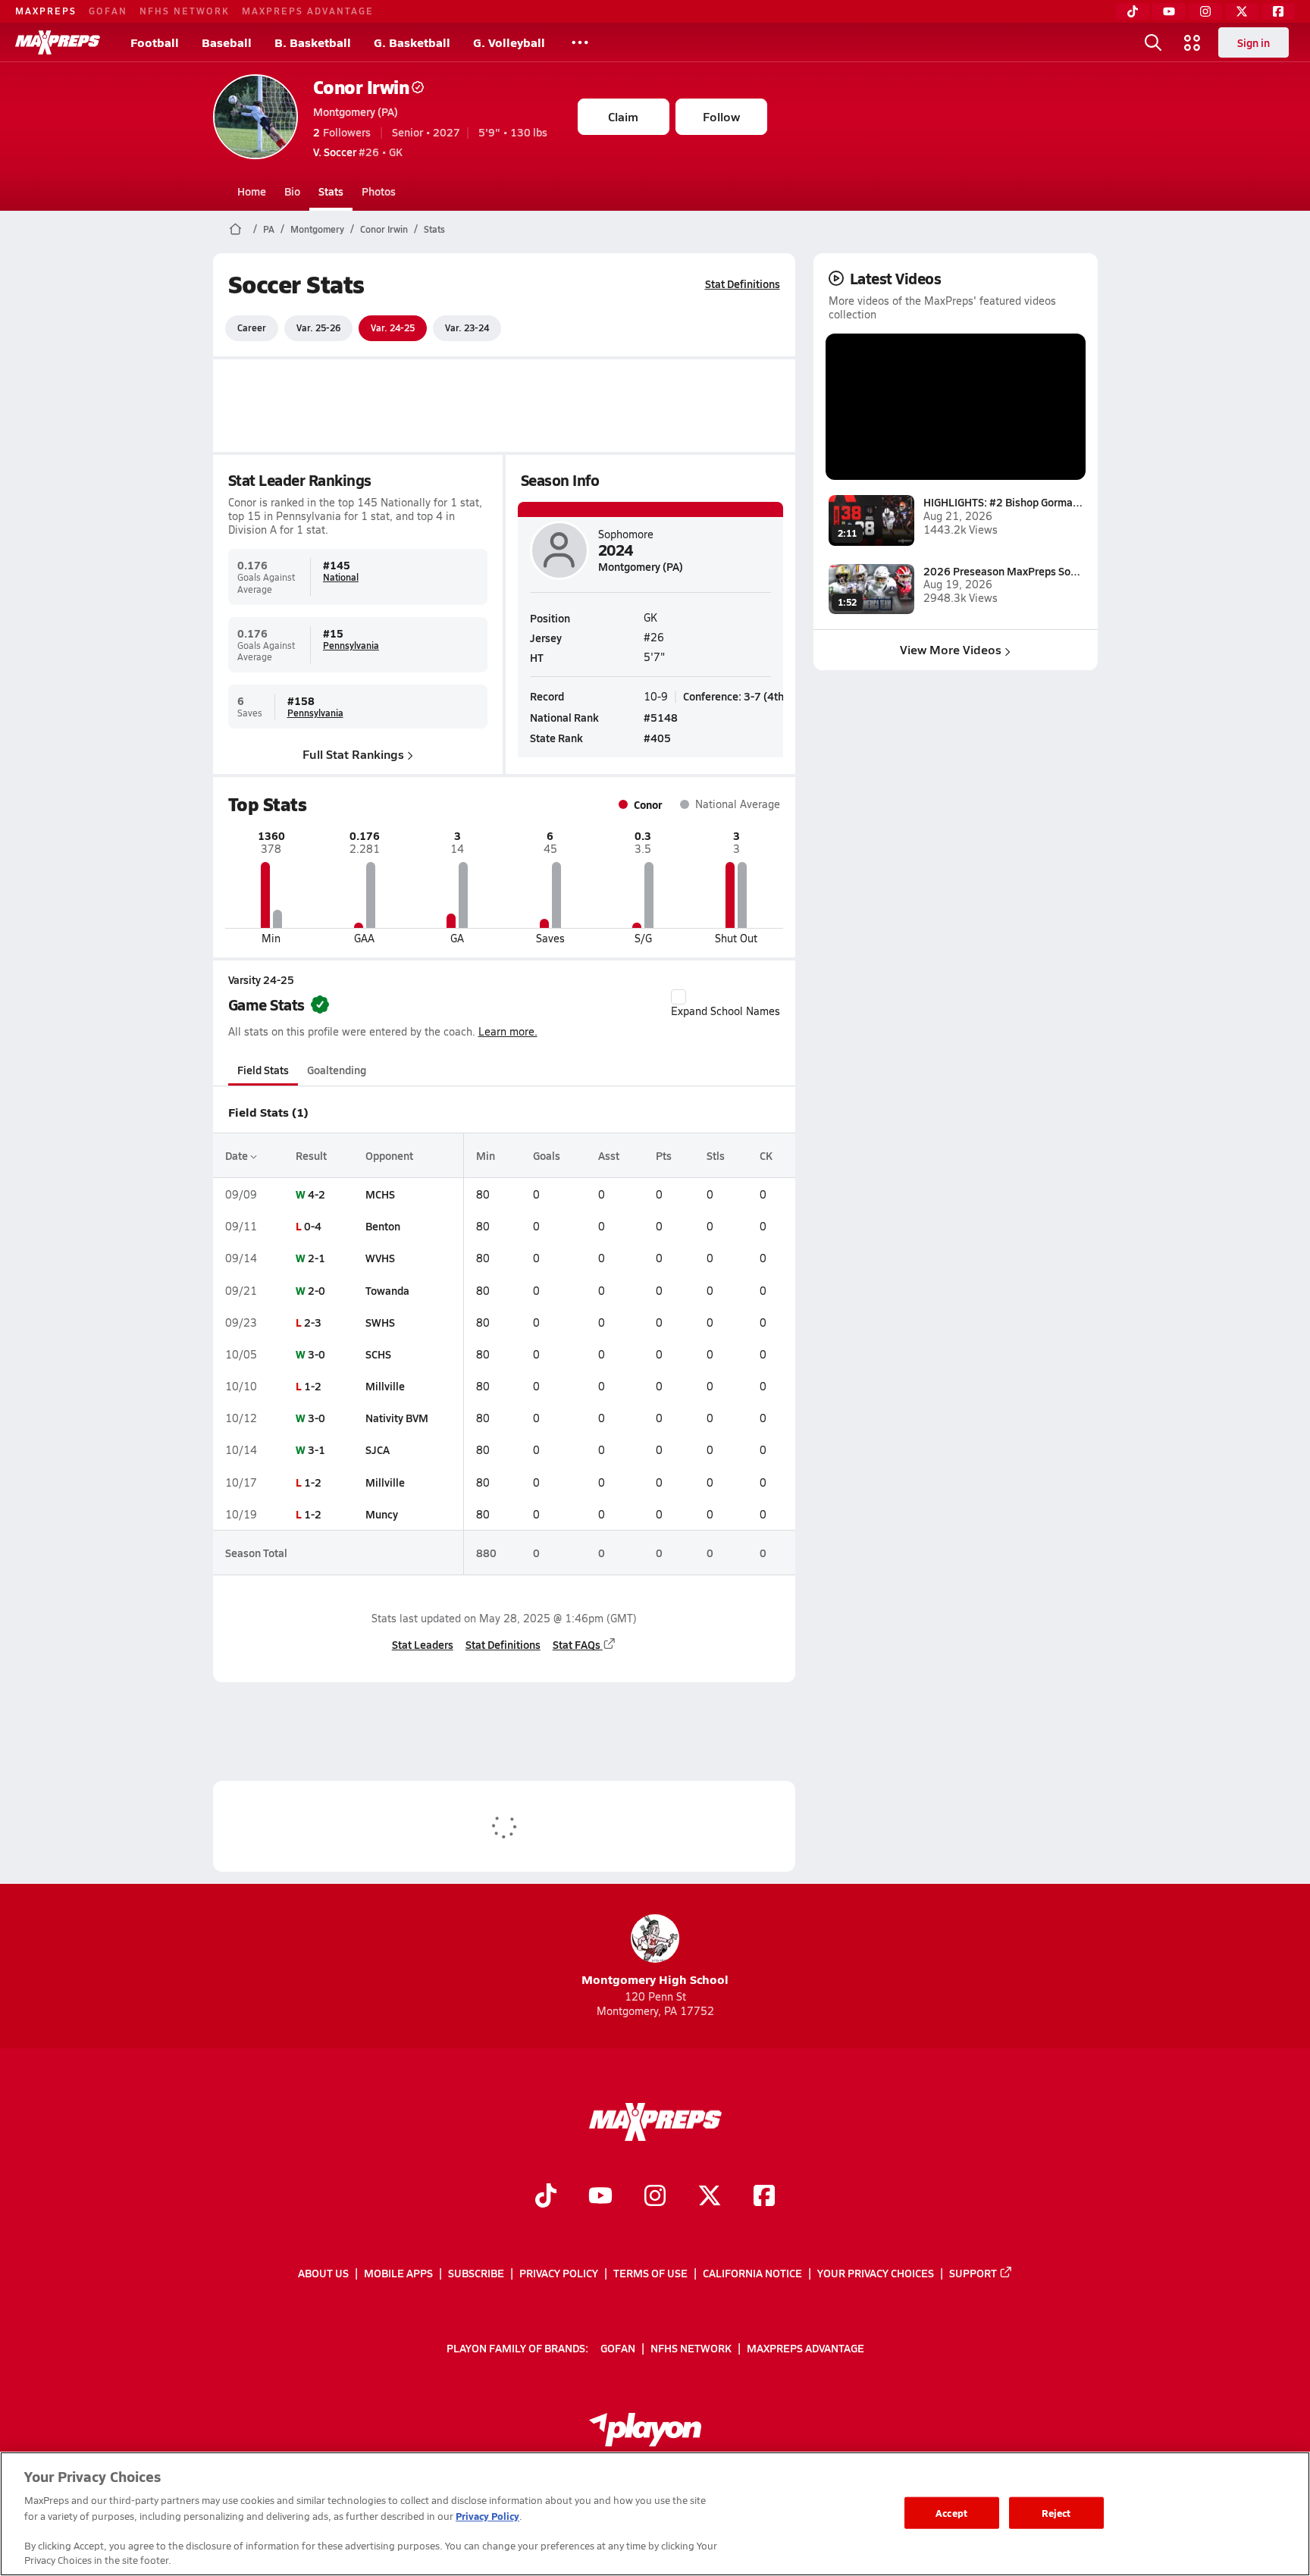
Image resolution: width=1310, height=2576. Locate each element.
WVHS (380, 1258)
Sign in (1254, 42)
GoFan (108, 11)
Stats (331, 191)
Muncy (382, 1514)
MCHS (380, 1194)
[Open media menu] (1192, 42)
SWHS (380, 1322)
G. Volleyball (509, 42)
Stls (716, 1155)
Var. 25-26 (318, 327)
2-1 (317, 1258)
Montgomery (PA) (356, 111)
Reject (1056, 2513)
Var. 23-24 (467, 327)
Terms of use (650, 2273)
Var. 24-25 (393, 327)
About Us (323, 2273)
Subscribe (476, 2273)
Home (252, 191)
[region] (655, 2514)
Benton (383, 1226)
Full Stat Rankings (353, 754)
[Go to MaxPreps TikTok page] (546, 2197)
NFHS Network (185, 11)
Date (238, 1155)
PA (269, 229)
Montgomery (317, 229)
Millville (385, 1386)
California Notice (752, 2273)
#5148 (661, 717)
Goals (547, 1155)
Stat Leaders (423, 1644)
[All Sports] (580, 42)
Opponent (389, 1155)
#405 (657, 738)
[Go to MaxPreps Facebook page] (764, 2197)
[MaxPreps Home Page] (235, 229)
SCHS (378, 1354)
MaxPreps (46, 11)
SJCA (378, 1449)
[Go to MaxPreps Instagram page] (655, 2197)
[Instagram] (1205, 11)
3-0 (317, 1354)
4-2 (317, 1194)
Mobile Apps (398, 2273)
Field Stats (263, 1070)
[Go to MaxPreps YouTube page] (600, 2197)
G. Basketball (412, 42)
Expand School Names (726, 1011)
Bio (292, 191)
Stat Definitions (743, 284)
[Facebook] (1278, 11)
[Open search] (1153, 42)
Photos (379, 191)
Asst (609, 1155)
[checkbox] (679, 997)
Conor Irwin (361, 87)
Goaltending (337, 1070)
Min (486, 1155)
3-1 (317, 1449)
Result (311, 1155)
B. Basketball (313, 42)
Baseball (227, 42)
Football (155, 42)
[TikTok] (1133, 11)
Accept (951, 2513)
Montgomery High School (655, 1979)
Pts (664, 1155)
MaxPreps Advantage (308, 11)
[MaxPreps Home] (58, 42)
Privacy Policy (559, 2273)
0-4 (313, 1226)
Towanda (387, 1290)
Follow (721, 116)
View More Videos (951, 649)
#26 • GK (358, 152)
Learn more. (508, 1031)
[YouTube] (1169, 11)
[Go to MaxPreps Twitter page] (710, 2197)
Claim (623, 116)
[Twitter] (1242, 11)
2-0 (317, 1290)
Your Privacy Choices (876, 2273)
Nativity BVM (397, 1418)
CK (766, 1155)
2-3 (313, 1322)
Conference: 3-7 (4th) (735, 696)
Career (252, 327)
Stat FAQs (577, 1644)
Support (973, 2273)
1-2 (313, 1386)
